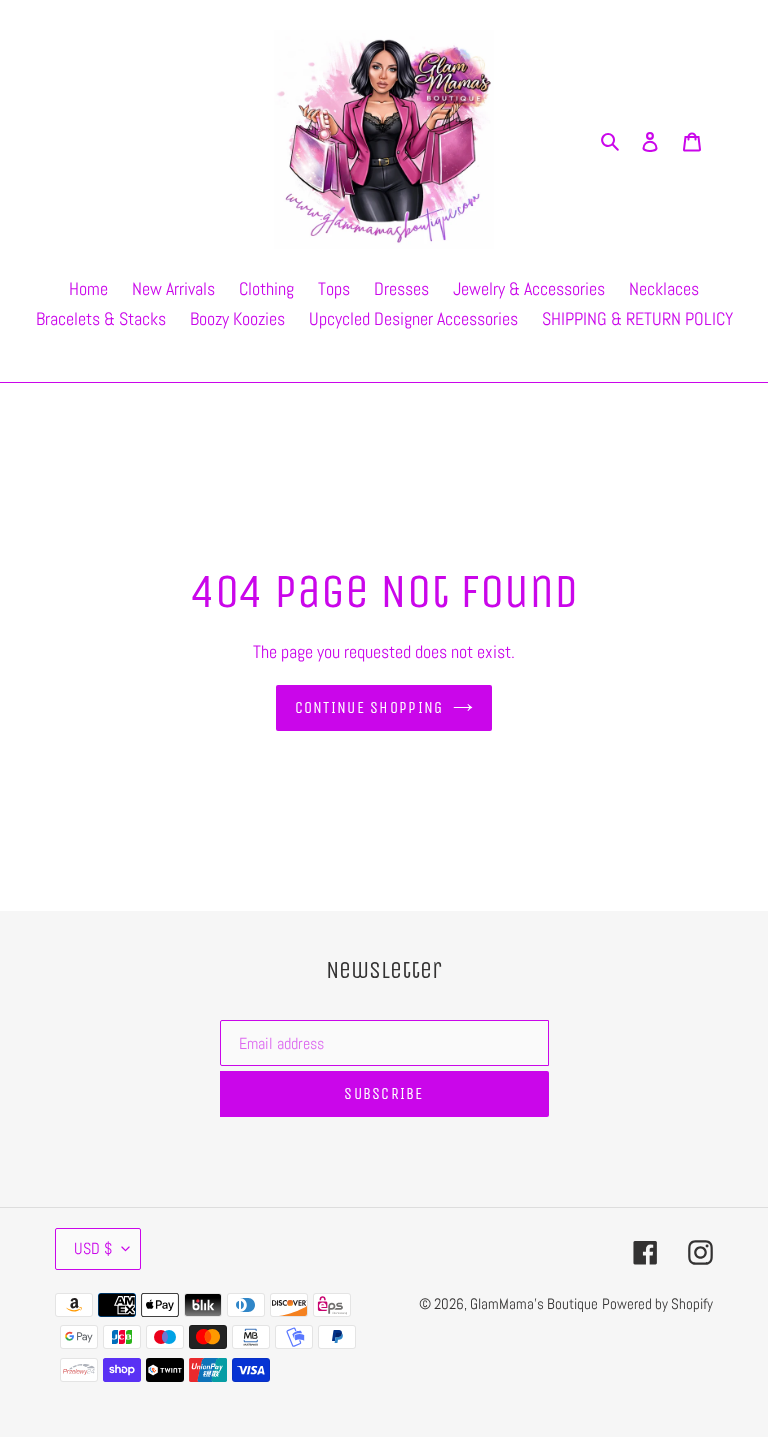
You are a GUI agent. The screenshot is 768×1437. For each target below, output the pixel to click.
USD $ (93, 1248)
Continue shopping (369, 707)
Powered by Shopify (657, 1303)
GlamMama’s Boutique (534, 1303)
